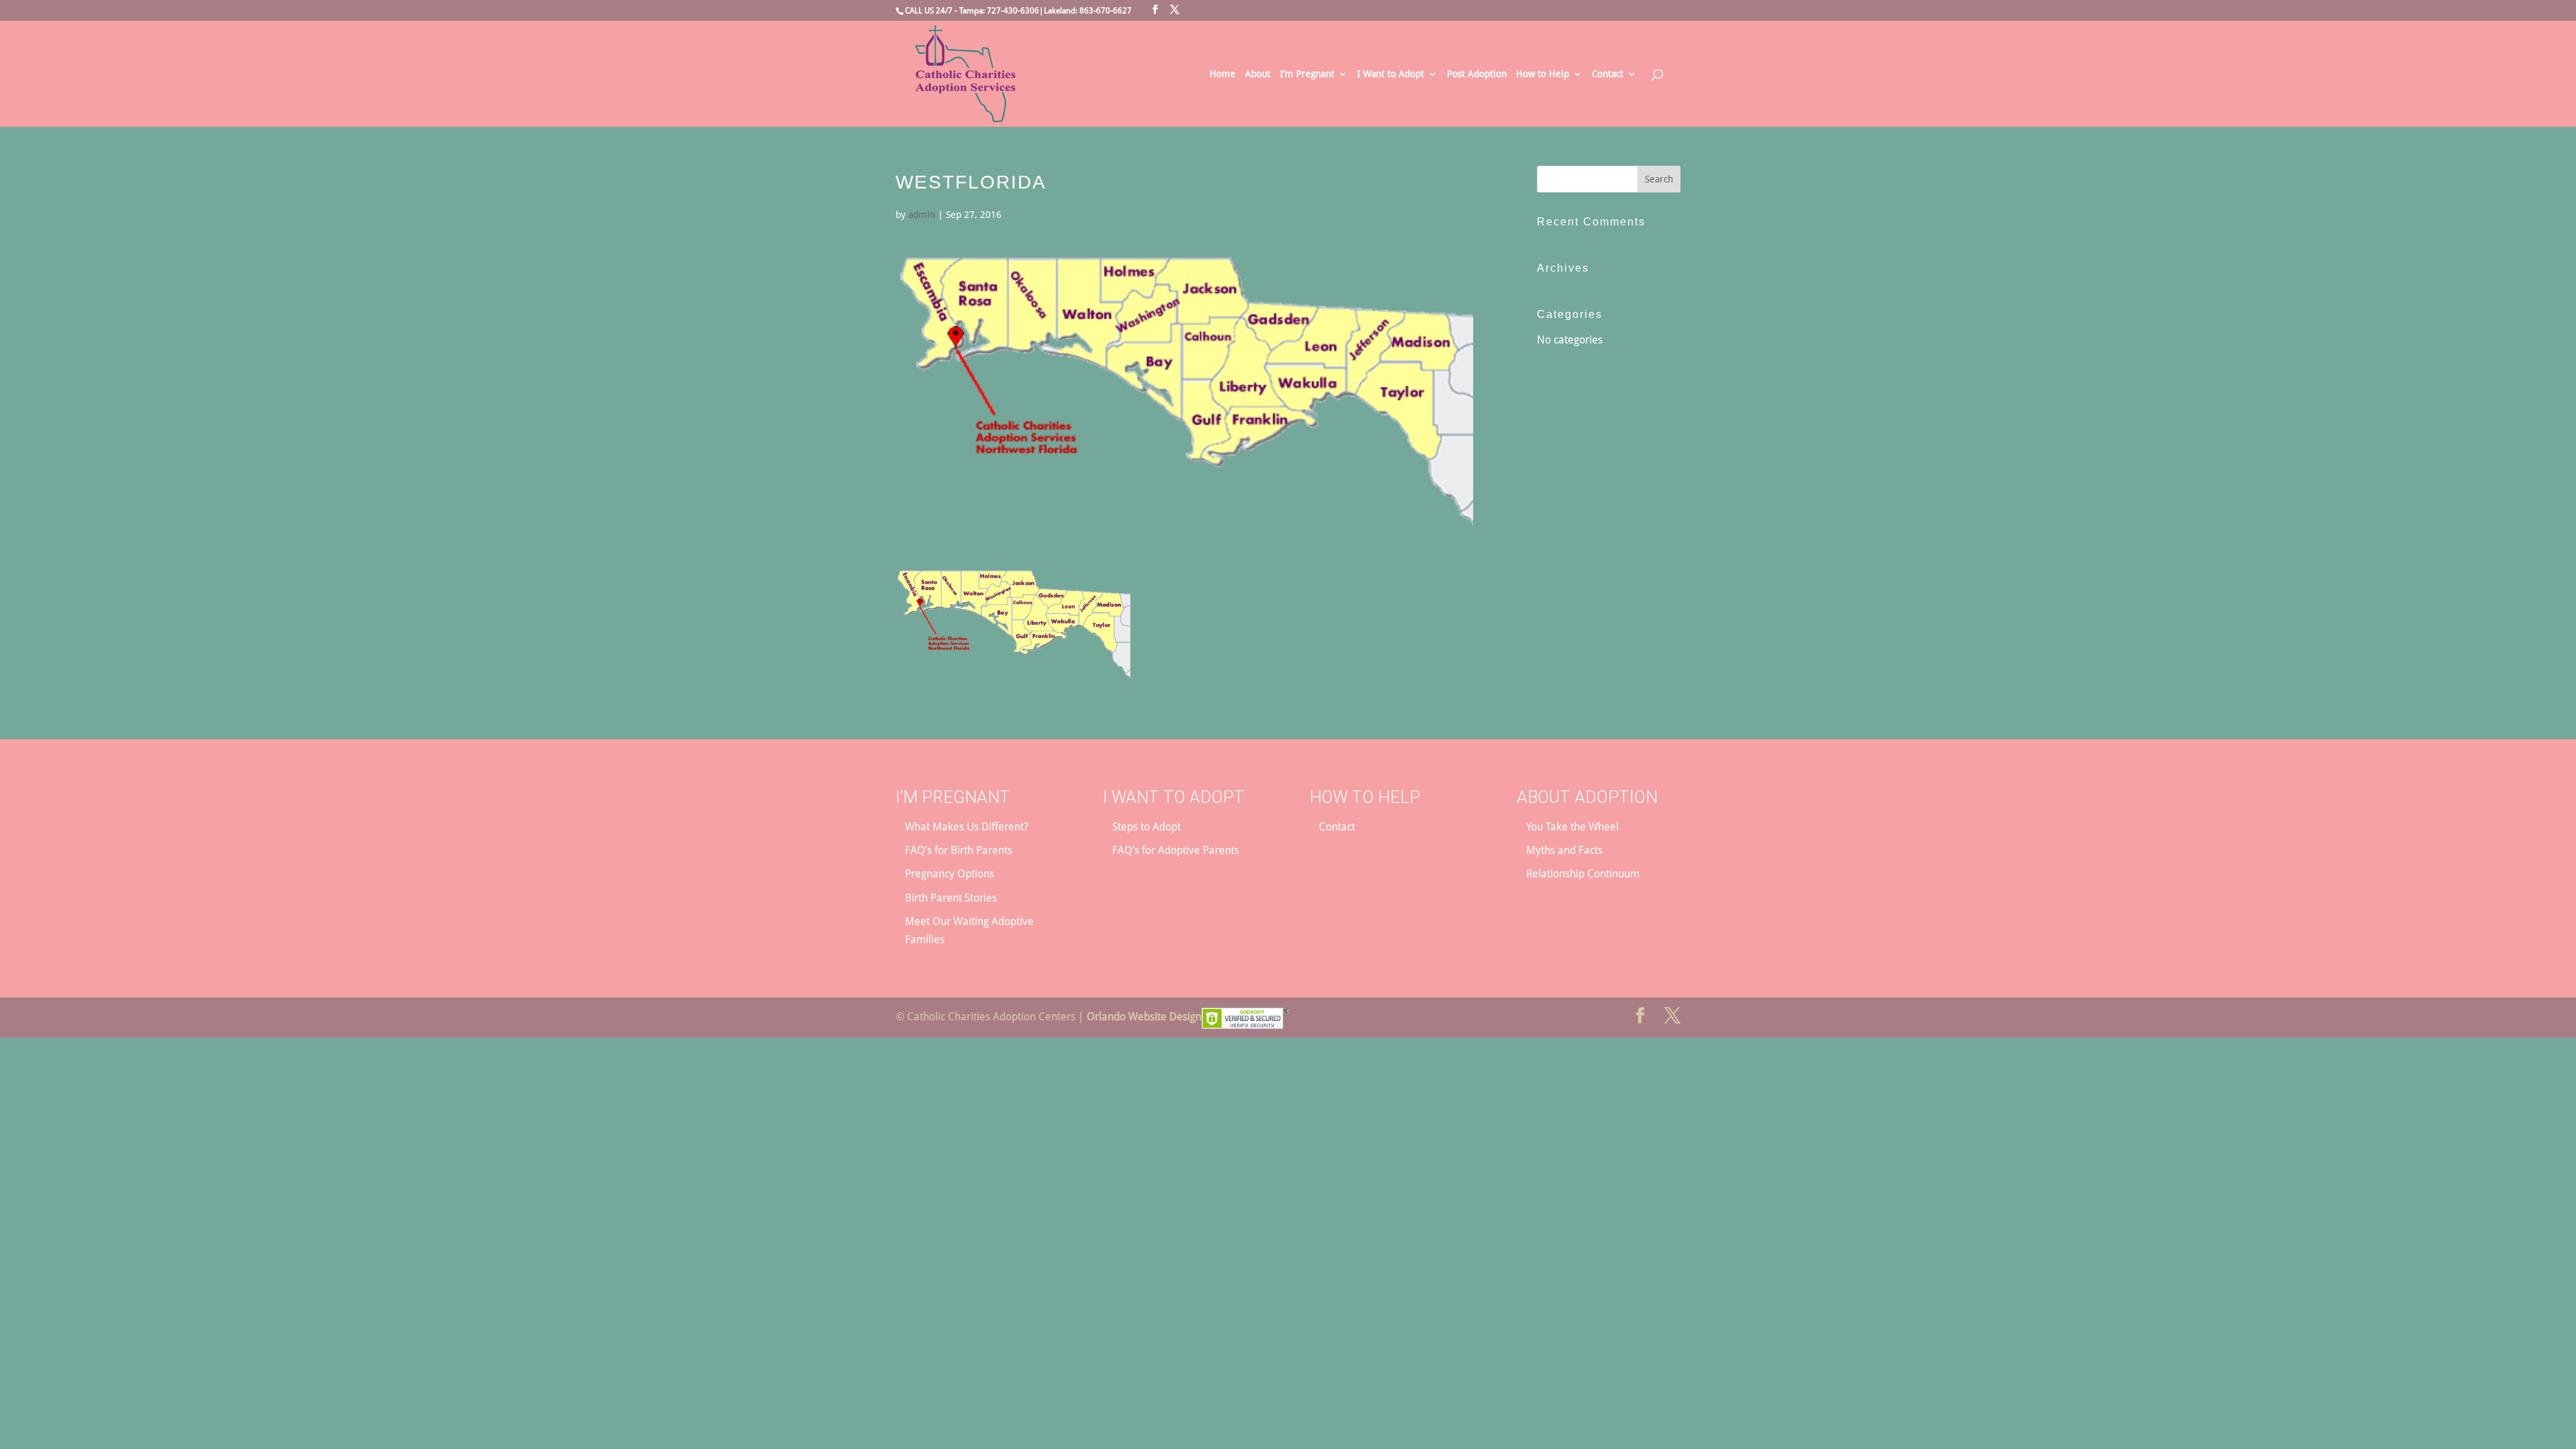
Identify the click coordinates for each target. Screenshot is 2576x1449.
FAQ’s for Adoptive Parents (1176, 850)
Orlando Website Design (1144, 1017)
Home (1223, 74)
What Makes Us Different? (967, 827)
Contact (1608, 74)
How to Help (1543, 74)
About (1258, 74)
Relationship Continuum (1583, 874)
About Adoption (1587, 797)
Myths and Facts (1564, 850)
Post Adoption (1477, 74)
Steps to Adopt (1146, 827)
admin (922, 215)
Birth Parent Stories (951, 898)
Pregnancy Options (950, 874)
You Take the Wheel (1572, 827)
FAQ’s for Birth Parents (959, 850)
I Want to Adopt (1391, 74)
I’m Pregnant (1307, 74)
